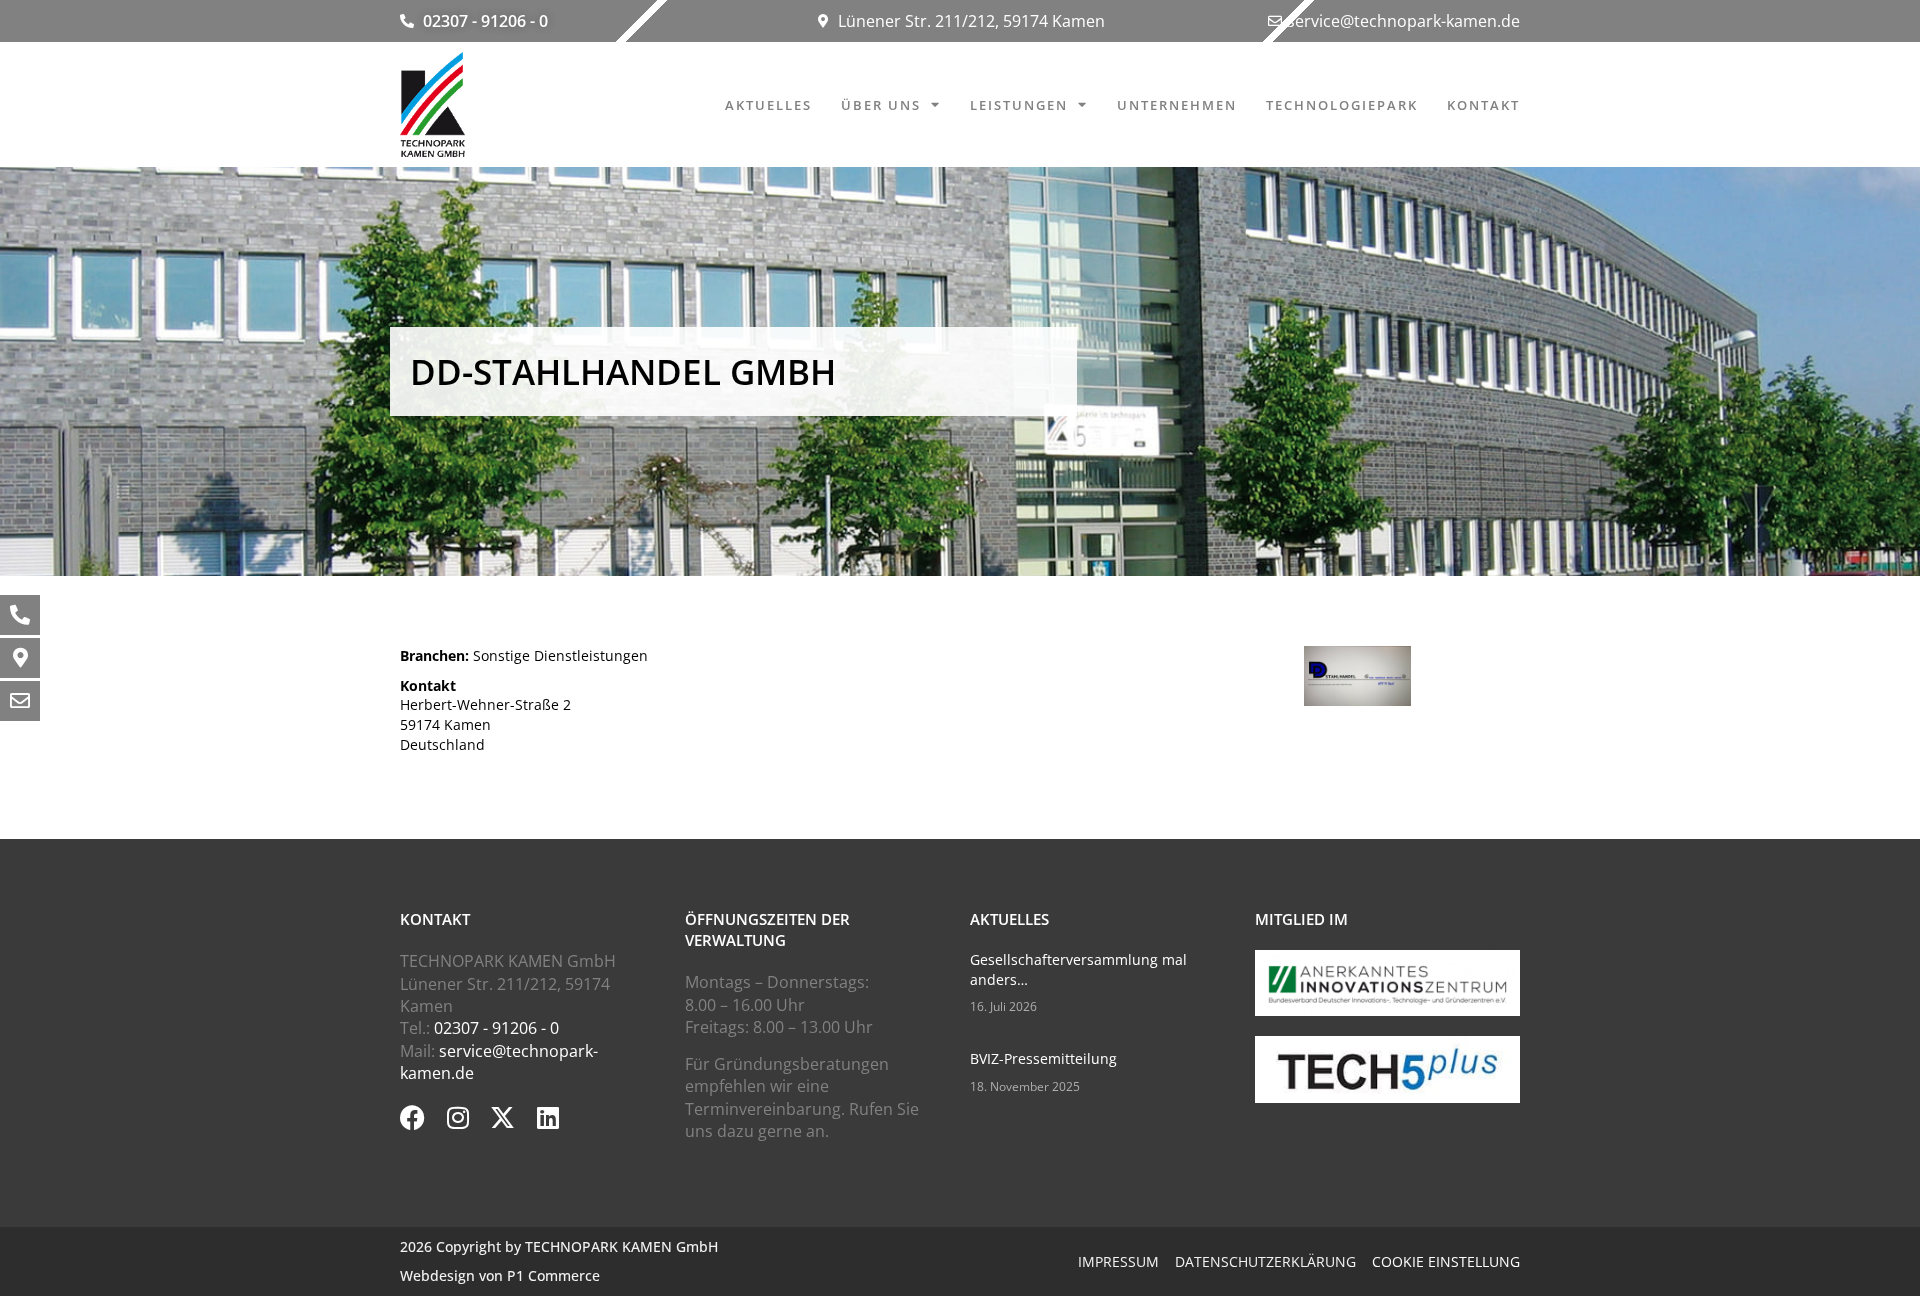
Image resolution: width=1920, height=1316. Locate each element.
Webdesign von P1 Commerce (500, 1275)
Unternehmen (1177, 105)
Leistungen (1019, 105)
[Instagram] (457, 1117)
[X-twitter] (502, 1117)
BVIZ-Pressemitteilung (1043, 1058)
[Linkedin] (547, 1117)
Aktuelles (768, 105)
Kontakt (1483, 105)
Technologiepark (1342, 105)
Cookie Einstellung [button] (1446, 1261)
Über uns (881, 105)
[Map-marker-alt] (20, 658)
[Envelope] (20, 701)
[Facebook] (412, 1117)
